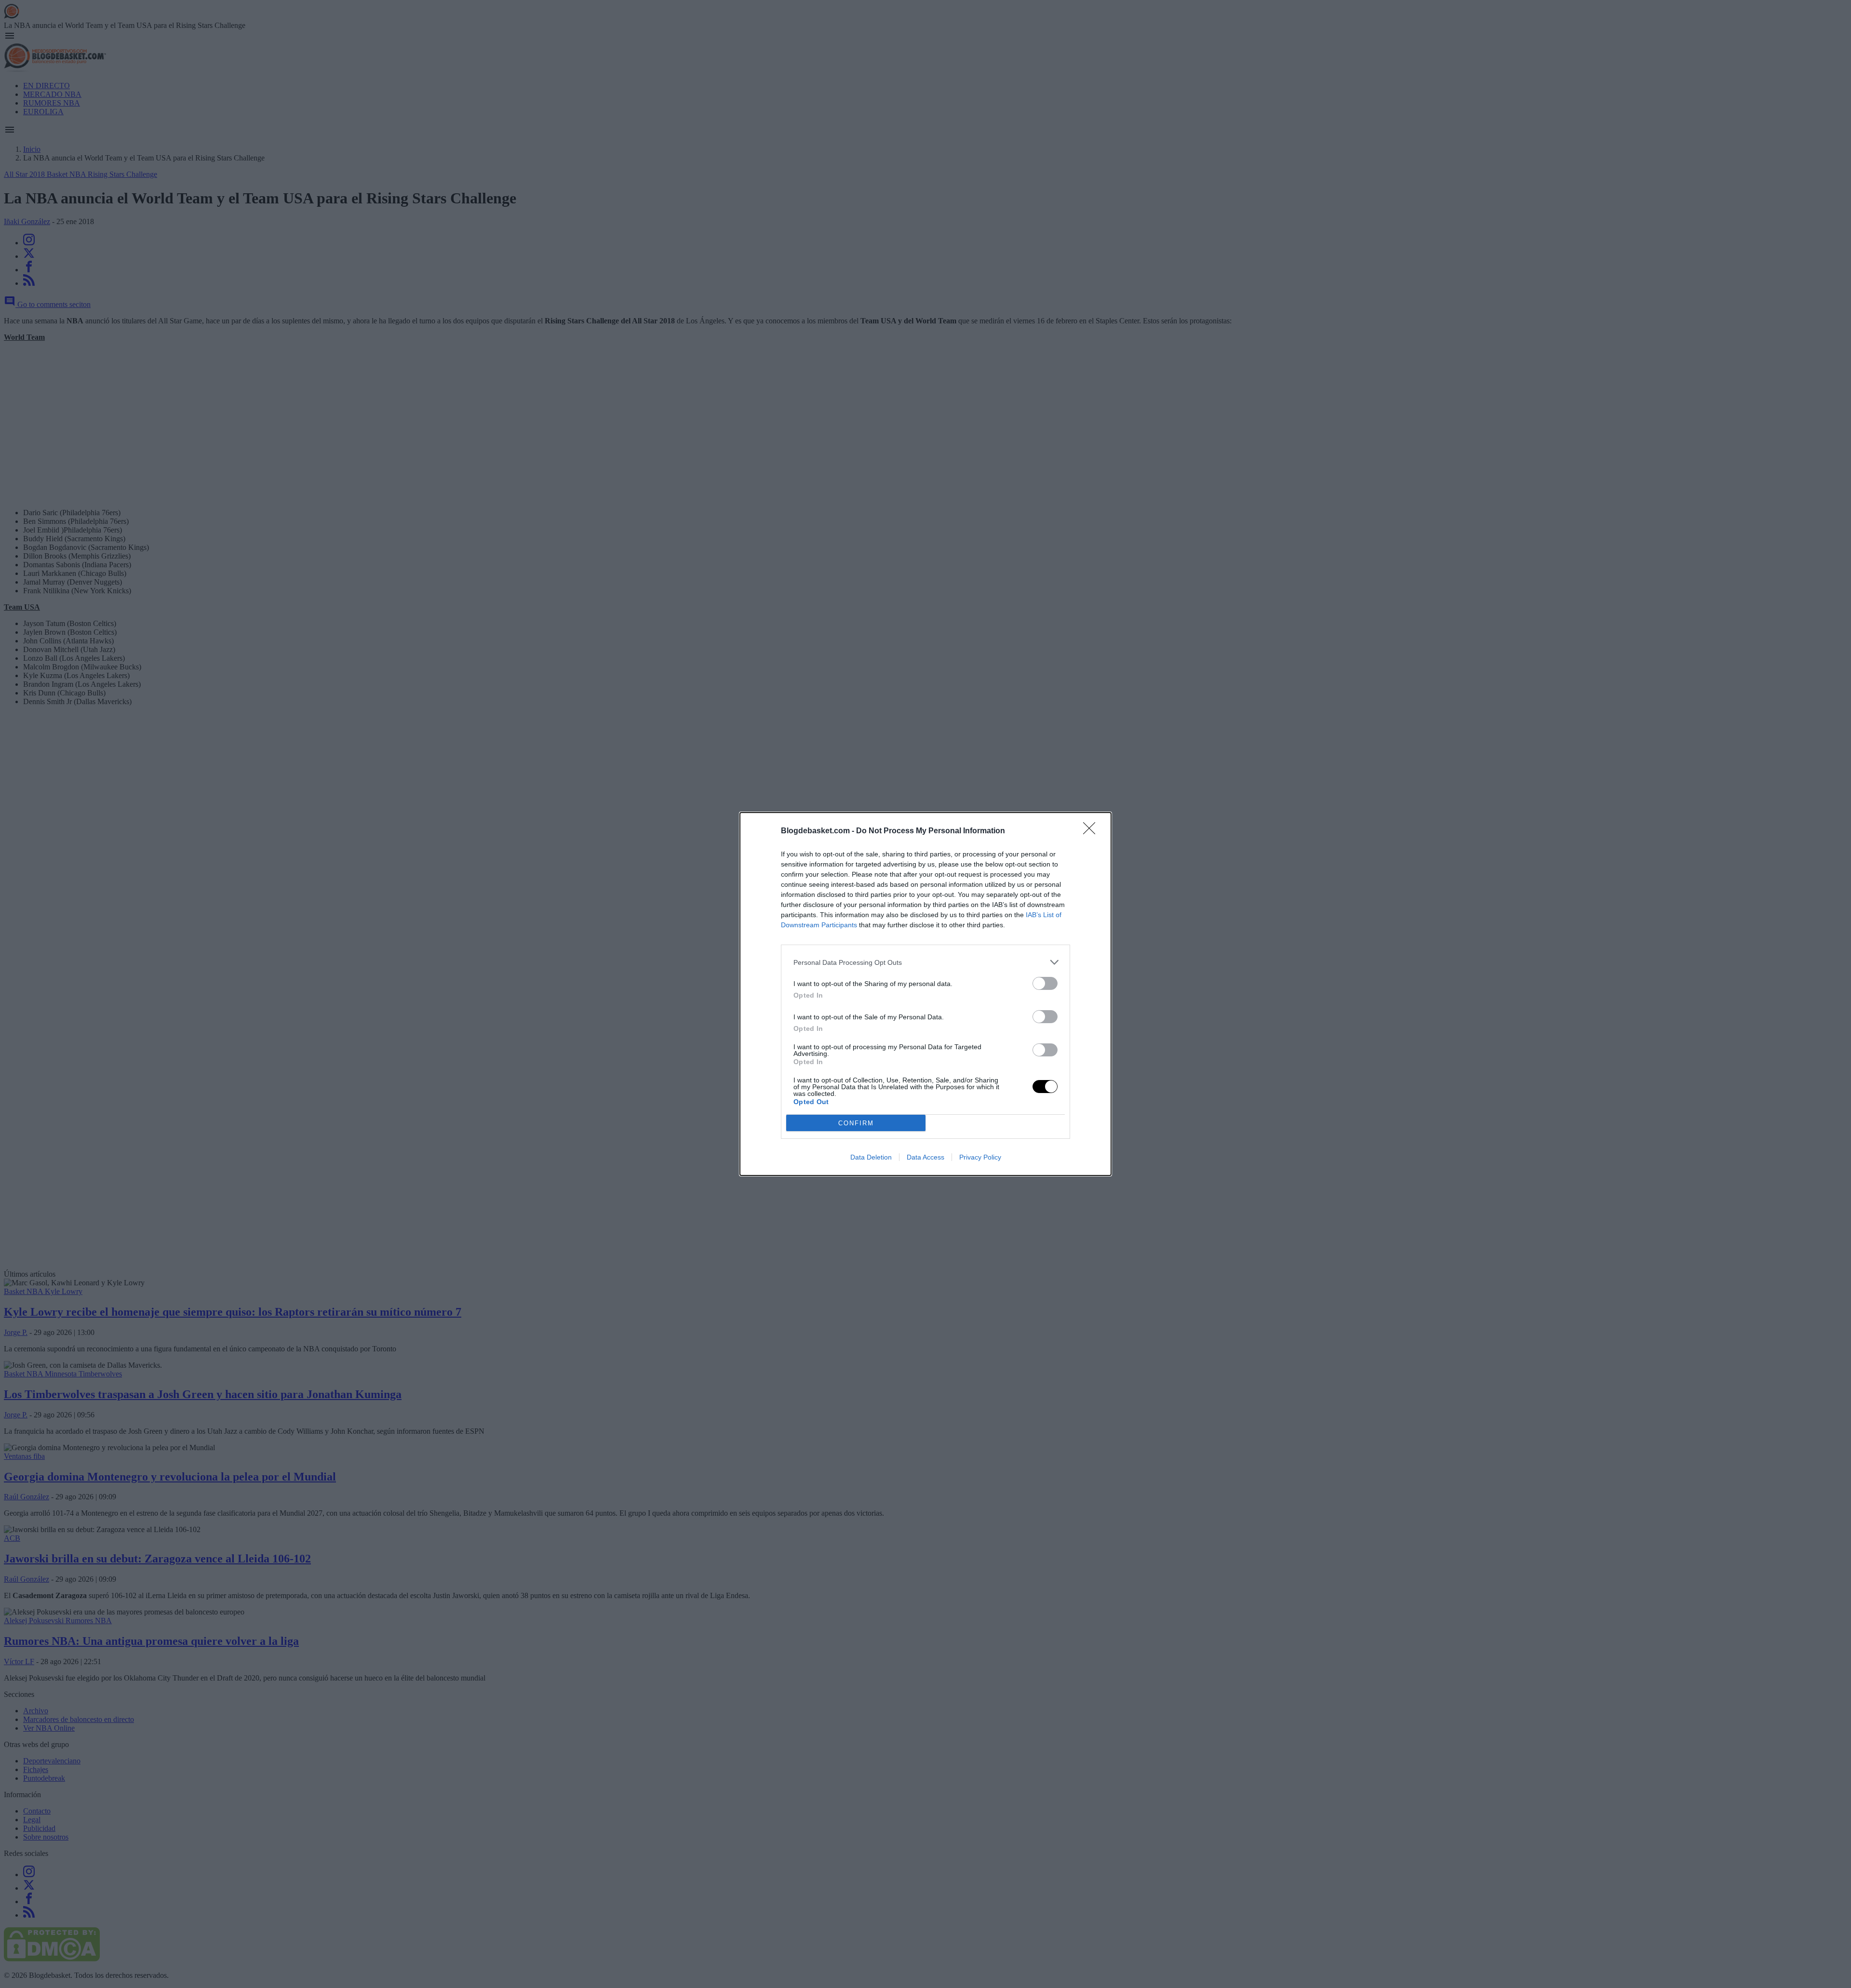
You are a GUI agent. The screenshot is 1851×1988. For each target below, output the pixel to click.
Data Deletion (871, 1157)
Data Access (925, 1157)
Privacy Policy (980, 1157)
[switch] (1045, 983)
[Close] (1092, 831)
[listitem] (925, 962)
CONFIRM (856, 1123)
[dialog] (925, 994)
